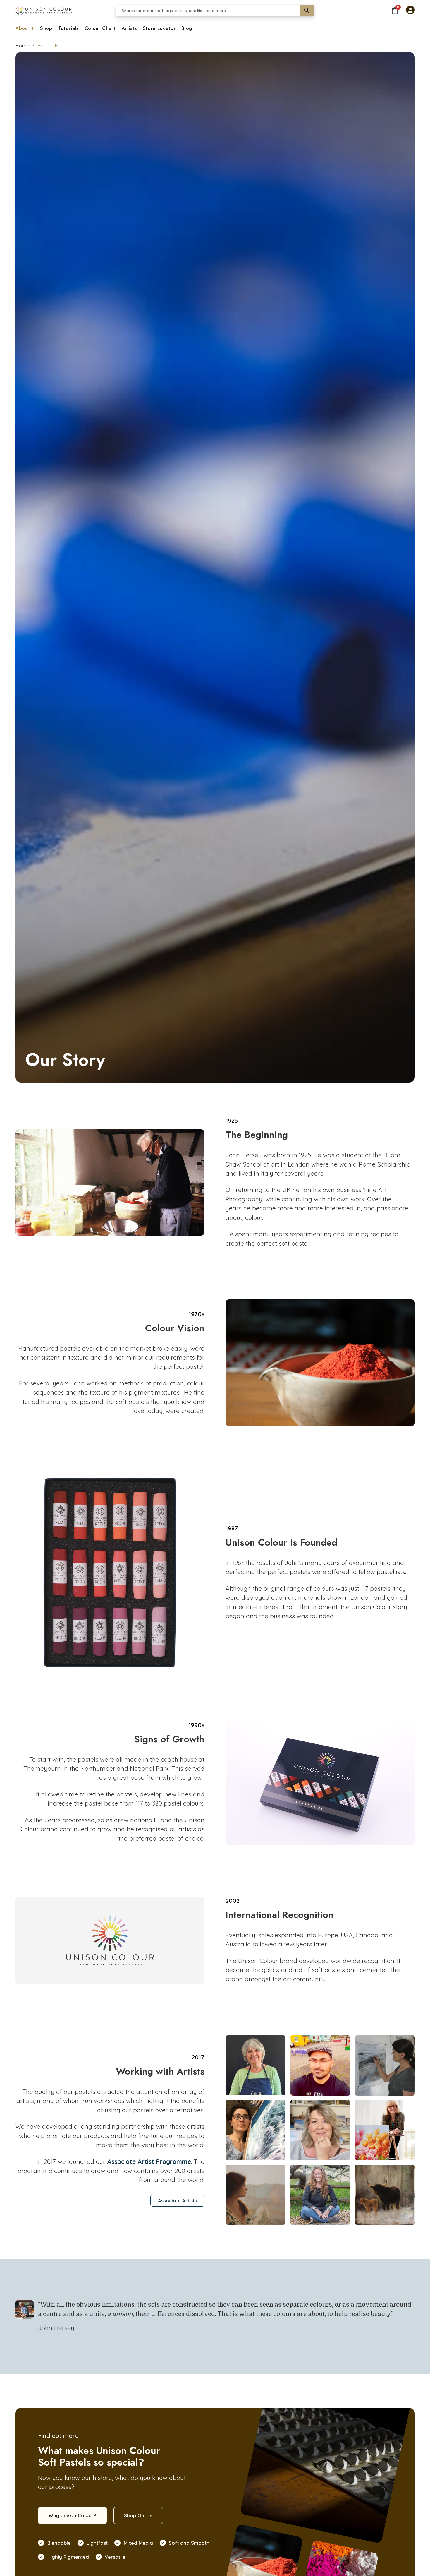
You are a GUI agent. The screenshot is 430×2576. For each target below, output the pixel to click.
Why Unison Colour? (72, 2515)
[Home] (43, 11)
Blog (187, 28)
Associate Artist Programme (149, 2161)
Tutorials (68, 28)
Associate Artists (177, 2201)
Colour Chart (100, 28)
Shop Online (138, 2515)
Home (22, 46)
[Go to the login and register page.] (410, 11)
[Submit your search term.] (307, 11)
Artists (129, 28)
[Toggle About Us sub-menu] (33, 29)
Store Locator (159, 28)
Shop (46, 28)
